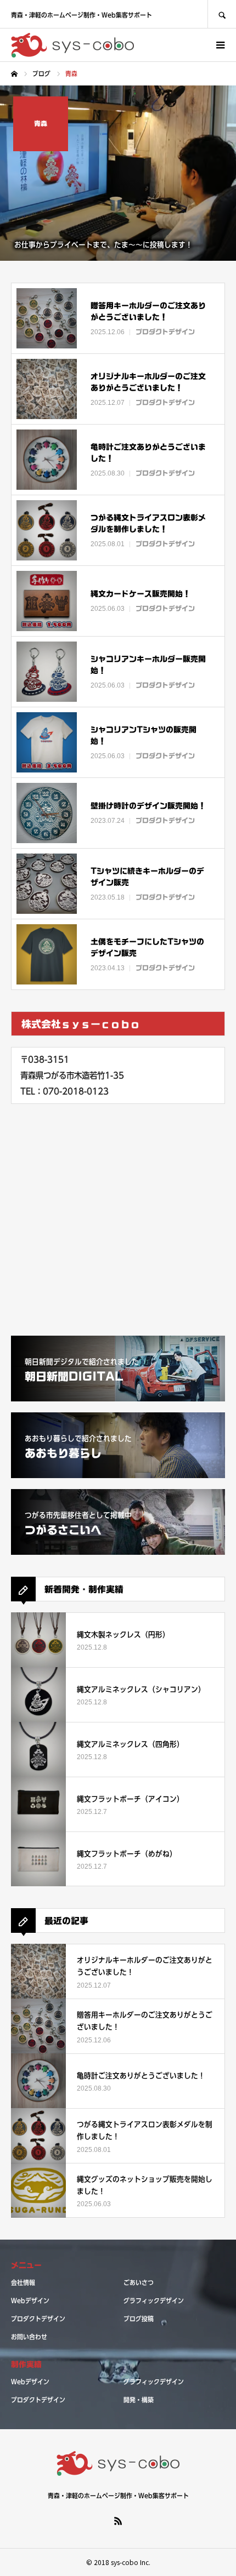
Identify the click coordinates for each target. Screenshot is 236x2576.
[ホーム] (14, 74)
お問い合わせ (29, 2337)
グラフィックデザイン (154, 2300)
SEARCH (222, 14)
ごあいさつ (139, 2282)
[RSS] (118, 2521)
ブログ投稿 (139, 2319)
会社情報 (23, 2282)
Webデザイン (30, 2300)
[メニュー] (220, 45)
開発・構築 (139, 2400)
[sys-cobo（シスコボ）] (73, 45)
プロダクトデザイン (38, 2319)
